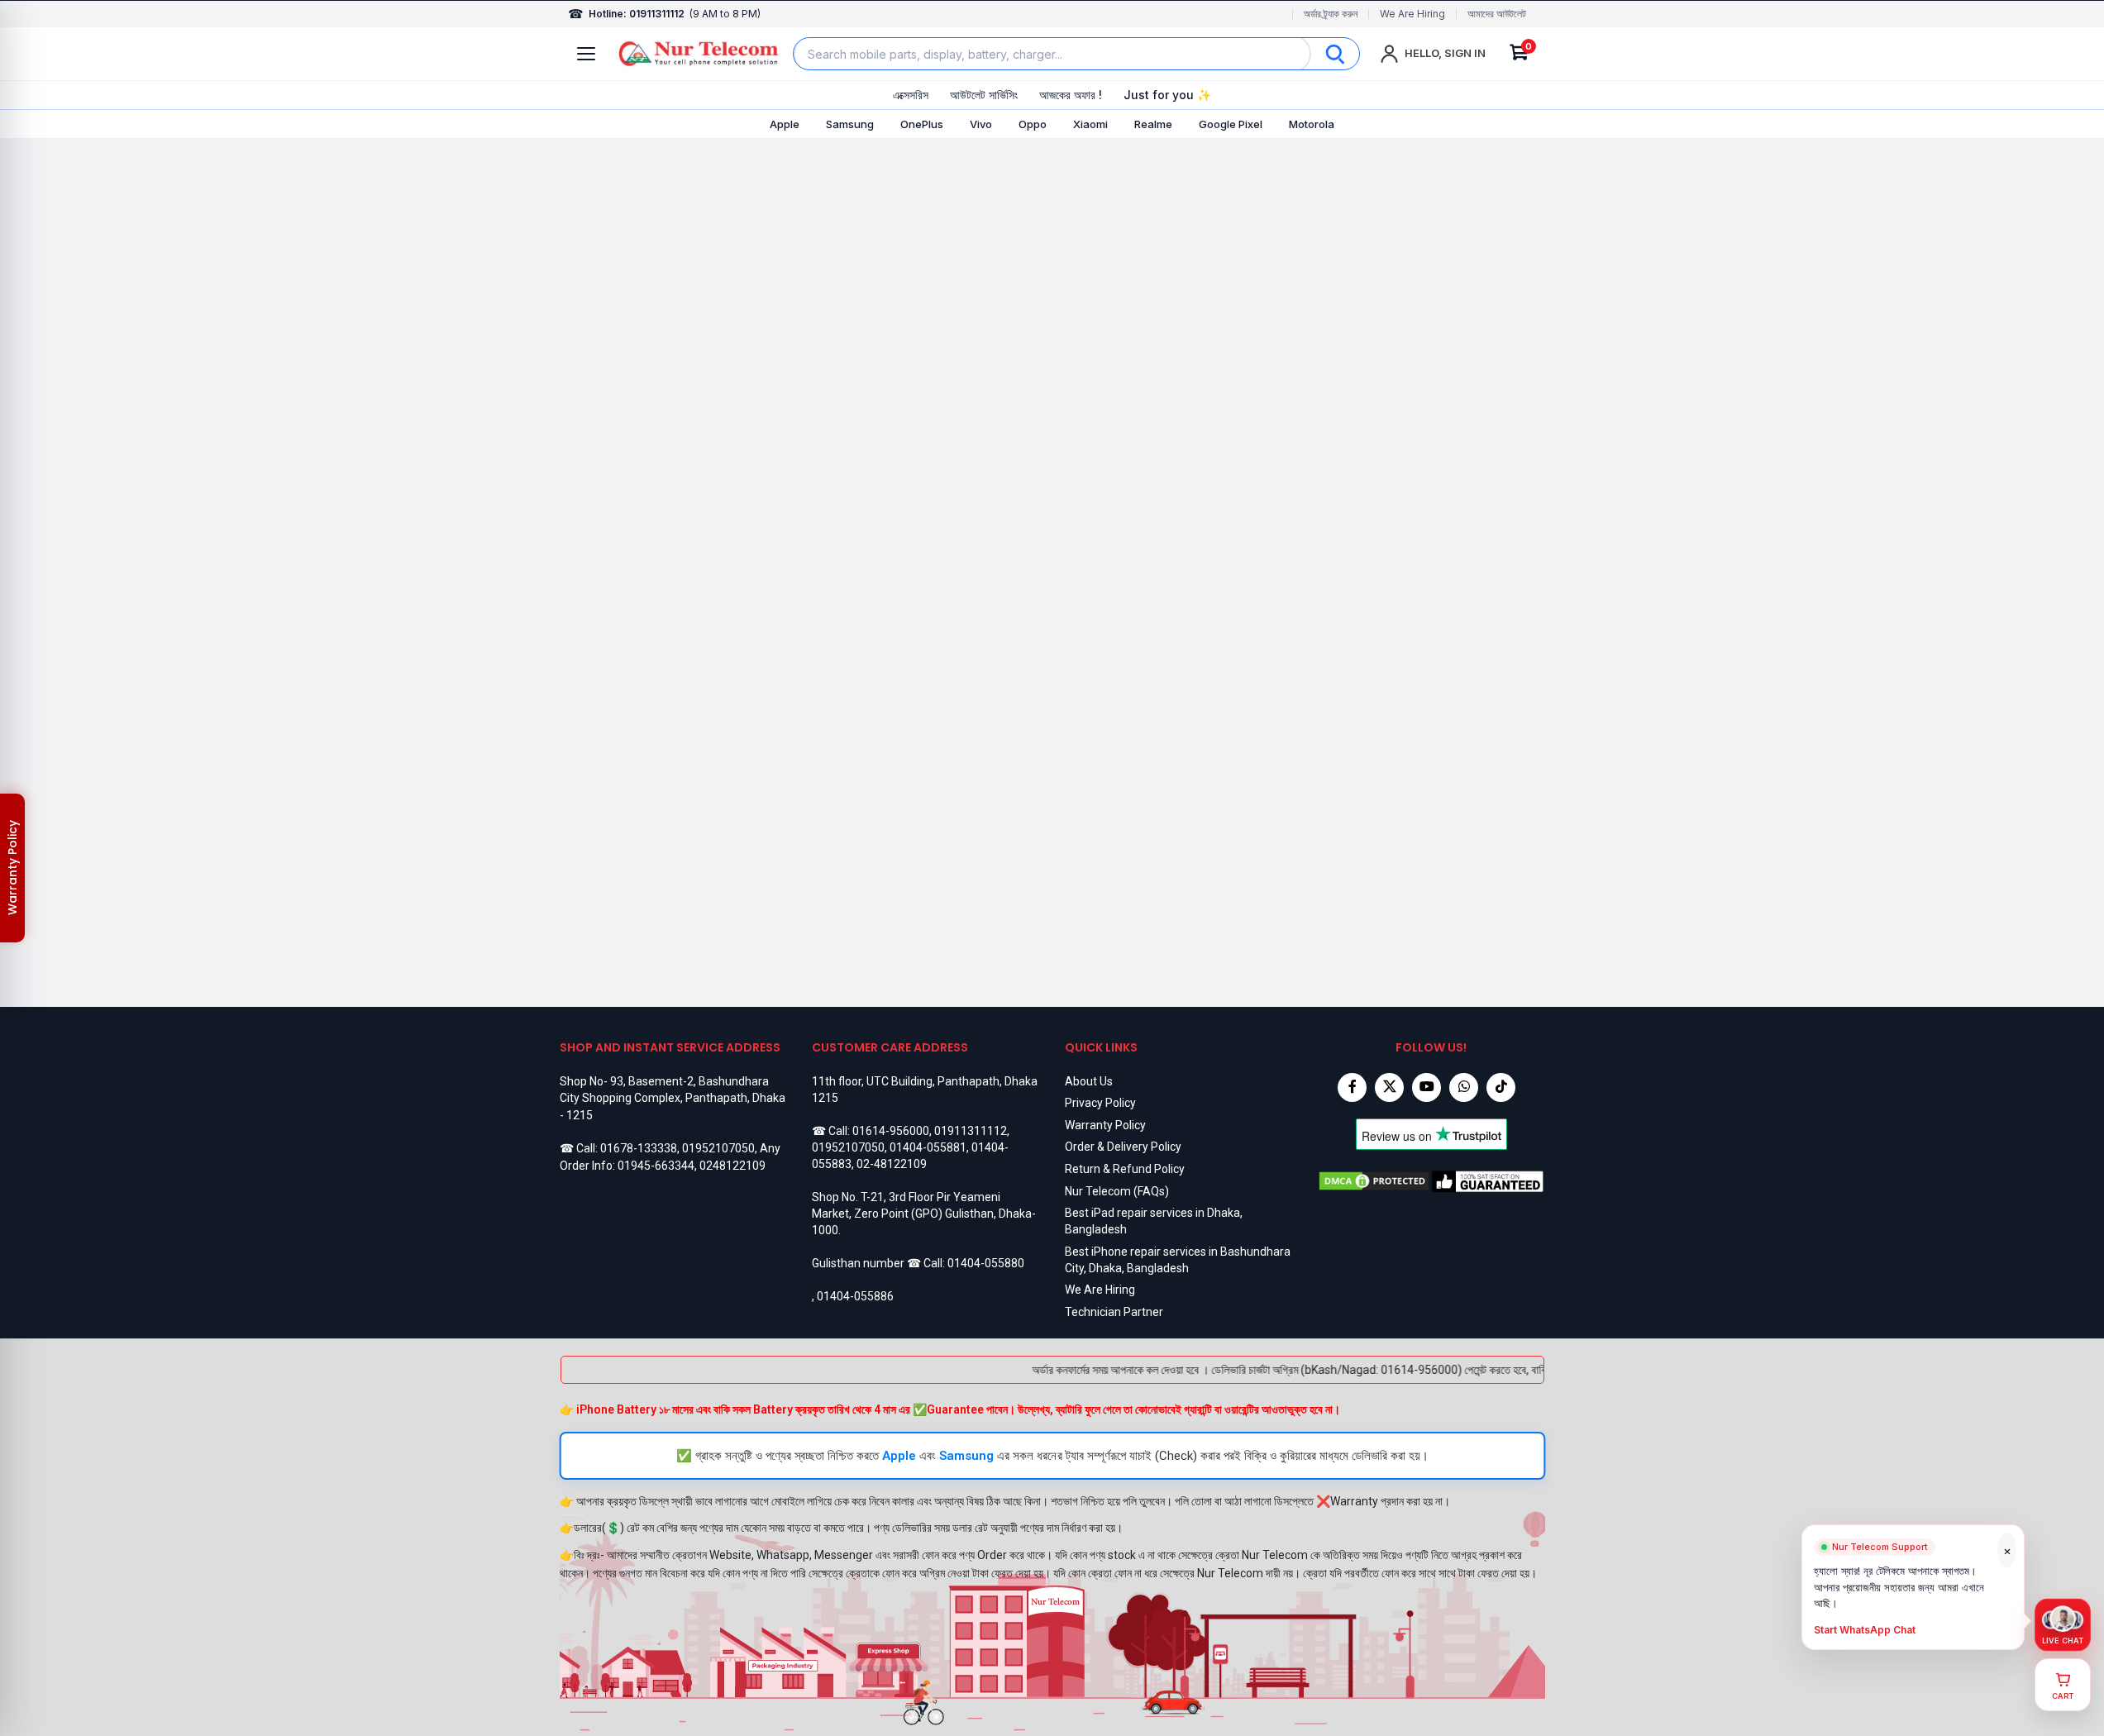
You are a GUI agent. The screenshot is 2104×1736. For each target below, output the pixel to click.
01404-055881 (928, 1147)
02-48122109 (892, 1164)
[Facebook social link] (1352, 1087)
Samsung (850, 124)
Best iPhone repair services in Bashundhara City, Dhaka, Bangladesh (1178, 1260)
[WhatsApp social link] (1464, 1087)
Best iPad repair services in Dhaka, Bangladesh (1154, 1221)
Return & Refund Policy (1125, 1169)
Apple (785, 124)
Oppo (1033, 124)
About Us (1089, 1081)
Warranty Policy (1105, 1125)
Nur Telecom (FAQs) (1117, 1191)
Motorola (1312, 124)
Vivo (981, 124)
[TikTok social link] (1501, 1087)
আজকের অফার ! (1071, 95)
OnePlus (922, 124)
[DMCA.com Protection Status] (1374, 1181)
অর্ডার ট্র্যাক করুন (1331, 14)
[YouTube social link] (1427, 1087)
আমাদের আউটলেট (1497, 14)
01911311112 (971, 1131)
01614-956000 (891, 1131)
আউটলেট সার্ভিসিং (984, 95)
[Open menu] (586, 54)
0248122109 (732, 1166)
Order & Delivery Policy (1123, 1147)
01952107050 (718, 1148)
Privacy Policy (1100, 1103)
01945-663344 (656, 1166)
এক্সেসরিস (911, 95)
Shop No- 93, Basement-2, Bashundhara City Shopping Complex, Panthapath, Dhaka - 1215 (673, 1098)
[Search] (1335, 54)
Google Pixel (1231, 124)
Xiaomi (1090, 124)
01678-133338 (639, 1148)
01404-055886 (855, 1296)
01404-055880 (986, 1263)
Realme (1153, 124)
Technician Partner (1114, 1312)
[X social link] (1389, 1087)
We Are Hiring (1412, 14)
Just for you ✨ (1167, 95)
